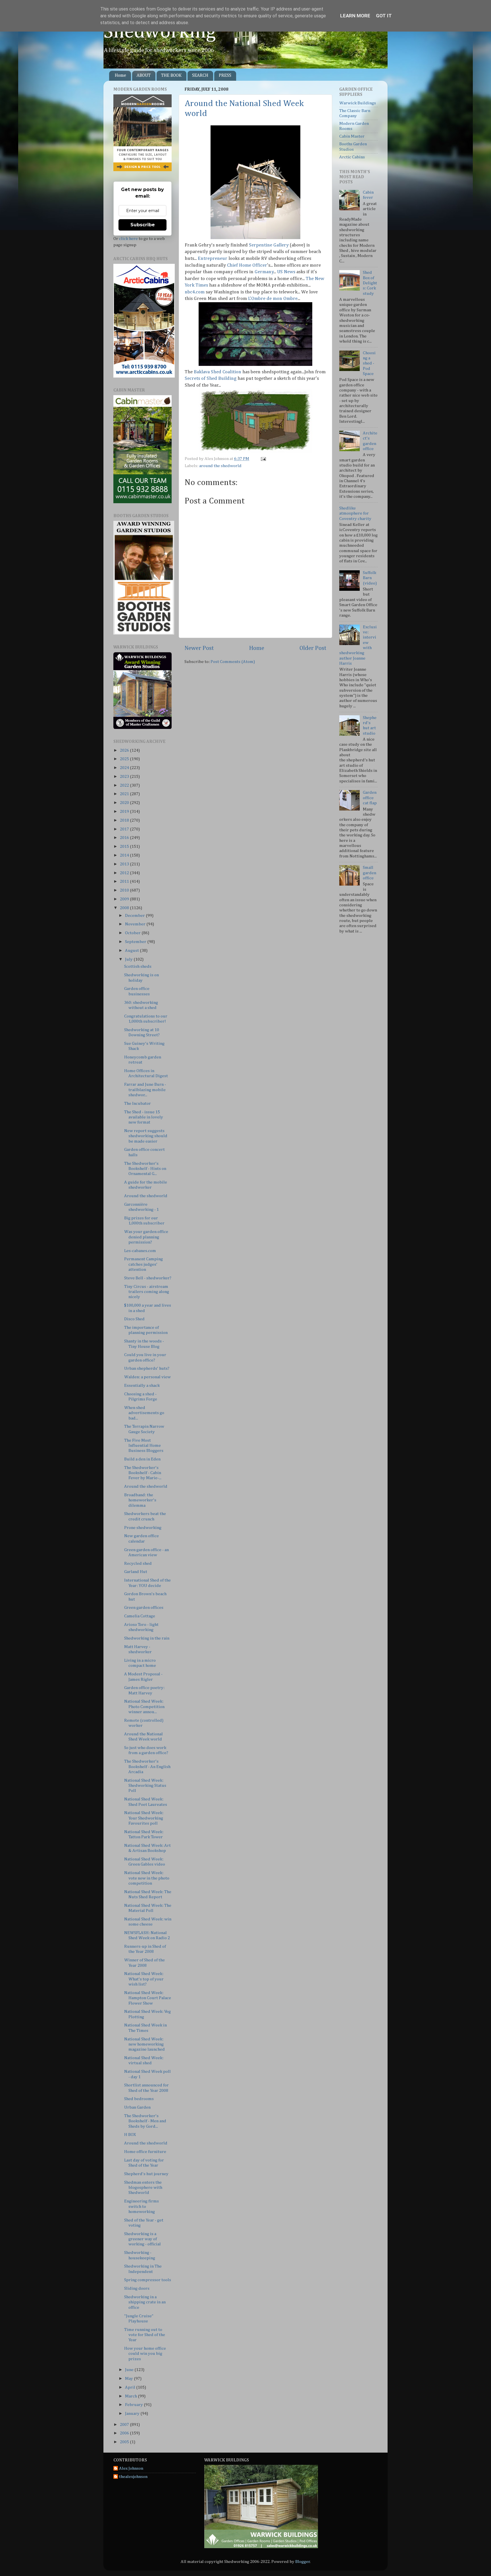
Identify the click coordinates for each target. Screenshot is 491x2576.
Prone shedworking (143, 1528)
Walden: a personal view (147, 1377)
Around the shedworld (146, 1196)
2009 (125, 899)
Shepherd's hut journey (146, 2174)
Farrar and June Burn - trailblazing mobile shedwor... (145, 1090)
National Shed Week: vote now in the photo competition (147, 1878)
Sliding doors (137, 2288)
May (129, 2379)
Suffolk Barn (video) (370, 578)
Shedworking (160, 32)
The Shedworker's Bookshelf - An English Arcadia (147, 1767)
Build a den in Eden (142, 1459)
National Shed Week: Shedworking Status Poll (145, 1786)
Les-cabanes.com (140, 1251)
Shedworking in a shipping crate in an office (145, 2302)
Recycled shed (138, 1563)
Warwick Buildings (358, 103)
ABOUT (144, 76)
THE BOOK (171, 76)
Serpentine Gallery (269, 245)
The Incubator (138, 1103)
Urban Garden (137, 2107)
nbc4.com (195, 292)
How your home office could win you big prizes (145, 2354)
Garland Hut (136, 1572)
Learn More (355, 16)
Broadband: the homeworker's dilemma (140, 1500)
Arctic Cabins (352, 157)
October (133, 933)
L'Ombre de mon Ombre (273, 299)
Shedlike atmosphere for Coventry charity (355, 513)
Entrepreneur (213, 259)
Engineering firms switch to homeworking (142, 2206)
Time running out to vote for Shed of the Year (145, 2335)
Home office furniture (145, 2152)
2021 (125, 794)
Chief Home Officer (247, 265)
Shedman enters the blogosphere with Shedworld (143, 2188)
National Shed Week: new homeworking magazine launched (144, 2044)
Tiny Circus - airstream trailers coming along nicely (147, 1292)
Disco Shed (134, 1319)
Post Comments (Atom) (233, 662)
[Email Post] (263, 459)
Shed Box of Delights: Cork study (370, 283)
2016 (125, 838)
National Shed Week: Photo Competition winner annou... (144, 1707)
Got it (384, 16)
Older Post (313, 648)
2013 (125, 864)
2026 (125, 750)
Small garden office (370, 873)
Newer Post (199, 648)
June (130, 2370)
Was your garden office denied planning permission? (146, 1237)
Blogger (303, 2562)
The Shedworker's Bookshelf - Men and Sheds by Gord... (145, 2121)
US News (286, 272)
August (132, 951)
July (129, 959)
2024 (125, 768)
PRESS (225, 76)
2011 (125, 881)
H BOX (130, 2135)
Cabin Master (352, 136)
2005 (125, 2442)
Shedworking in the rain (147, 1638)
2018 (125, 820)
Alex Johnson (131, 2468)
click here (128, 239)
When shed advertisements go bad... (144, 1413)
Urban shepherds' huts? (147, 1368)
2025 (125, 759)
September (136, 942)
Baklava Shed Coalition (218, 372)
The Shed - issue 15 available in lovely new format (144, 1117)
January (133, 2414)
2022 (125, 785)
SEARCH (200, 76)
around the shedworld (220, 466)
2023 (125, 777)
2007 (125, 2425)
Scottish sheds (138, 966)
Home (120, 76)
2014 (125, 855)
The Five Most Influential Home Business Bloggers (144, 1446)
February (134, 2405)
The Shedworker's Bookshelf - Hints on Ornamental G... (145, 1169)
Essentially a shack (142, 1386)
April (131, 2387)
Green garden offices (144, 1608)
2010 (125, 890)
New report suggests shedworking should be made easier (146, 1136)
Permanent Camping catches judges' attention (143, 1264)
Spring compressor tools (148, 2280)
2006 (125, 2433)
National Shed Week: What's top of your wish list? (144, 1979)
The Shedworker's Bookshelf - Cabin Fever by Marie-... (143, 1473)
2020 (125, 803)
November (136, 924)
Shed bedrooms (139, 2099)
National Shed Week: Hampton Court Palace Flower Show (148, 1998)
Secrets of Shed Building (211, 379)
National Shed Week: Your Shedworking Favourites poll (144, 1818)
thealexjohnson (133, 2477)
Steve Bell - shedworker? (148, 1278)
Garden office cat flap (370, 798)
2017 (125, 829)
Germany (264, 272)
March (131, 2396)
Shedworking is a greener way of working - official (142, 2239)
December (135, 916)
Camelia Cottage (140, 1616)
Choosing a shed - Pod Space (369, 363)
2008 (125, 908)
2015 (125, 846)
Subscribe (143, 225)
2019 (125, 812)
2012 (125, 873)
